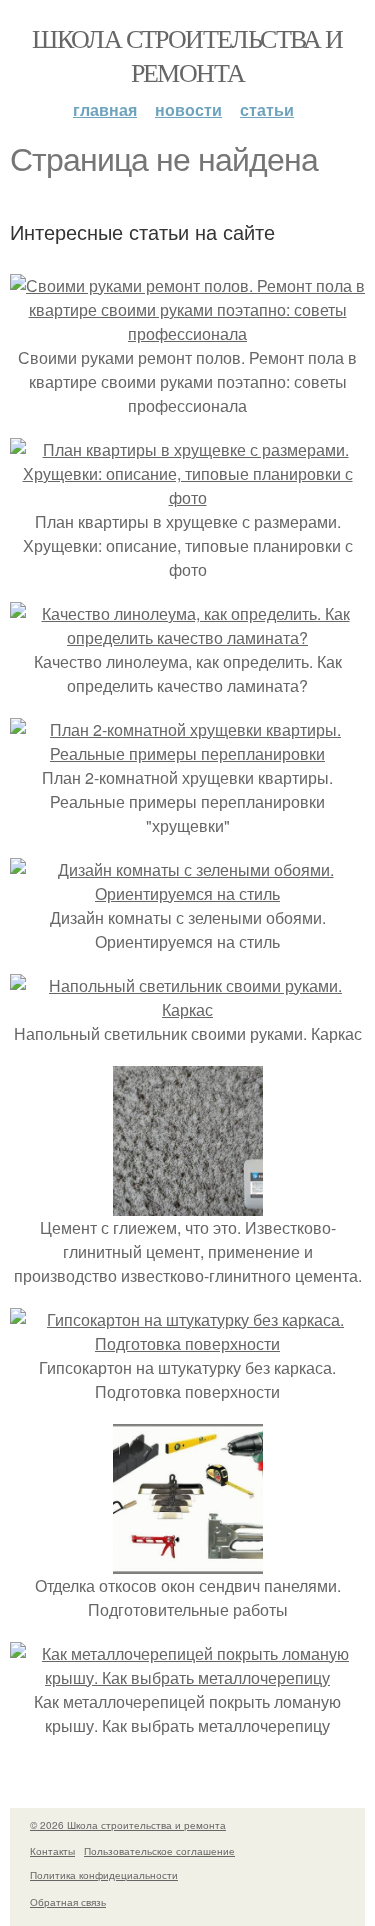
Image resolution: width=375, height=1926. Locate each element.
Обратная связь (68, 1902)
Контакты (52, 1851)
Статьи (267, 109)
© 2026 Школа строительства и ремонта (128, 1825)
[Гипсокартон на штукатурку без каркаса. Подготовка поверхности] (187, 1343)
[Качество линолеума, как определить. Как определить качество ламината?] (187, 637)
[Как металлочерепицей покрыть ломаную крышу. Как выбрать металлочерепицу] (187, 1677)
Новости (188, 109)
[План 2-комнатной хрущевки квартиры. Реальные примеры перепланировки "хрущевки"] (187, 753)
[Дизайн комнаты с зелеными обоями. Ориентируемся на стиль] (187, 893)
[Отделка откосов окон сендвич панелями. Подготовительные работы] (188, 1561)
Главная (105, 109)
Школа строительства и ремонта (187, 55)
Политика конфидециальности (104, 1875)
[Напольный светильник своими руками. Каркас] (187, 1009)
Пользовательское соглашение (159, 1851)
